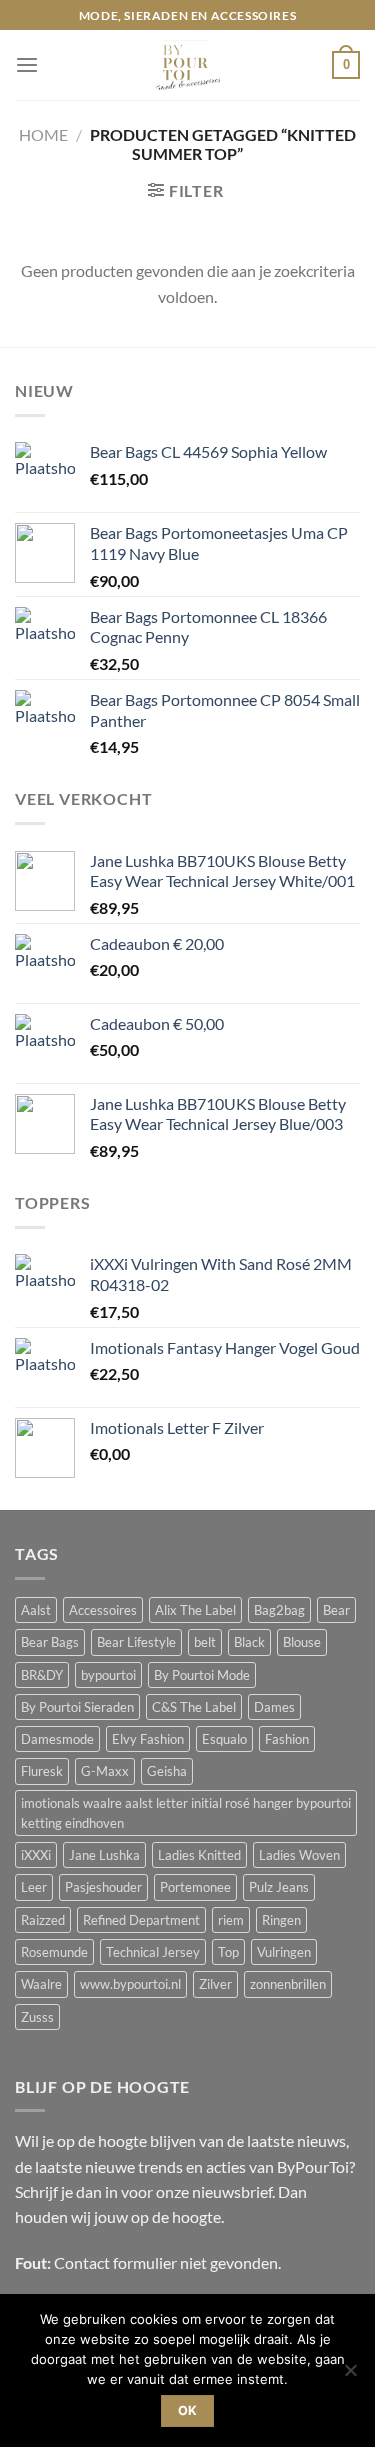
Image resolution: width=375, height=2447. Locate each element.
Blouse (302, 1642)
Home (43, 134)
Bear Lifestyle (136, 1642)
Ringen (281, 1920)
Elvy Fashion (148, 1739)
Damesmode (57, 1739)
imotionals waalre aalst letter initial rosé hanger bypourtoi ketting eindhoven (186, 1813)
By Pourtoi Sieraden (77, 1707)
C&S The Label (194, 1707)
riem (231, 1920)
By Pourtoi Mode (202, 1675)
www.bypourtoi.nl (130, 1984)
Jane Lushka (104, 1855)
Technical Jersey (153, 1952)
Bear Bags (50, 1642)
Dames (274, 1707)
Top (228, 1952)
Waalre (41, 1984)
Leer (34, 1887)
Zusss (37, 2017)
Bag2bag (279, 1610)
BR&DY (42, 1675)
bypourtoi (108, 1675)
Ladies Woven (299, 1855)
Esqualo (224, 1739)
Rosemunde (54, 1952)
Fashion (287, 1739)
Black (249, 1642)
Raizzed (43, 1920)
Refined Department (141, 1920)
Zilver (215, 1984)
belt (205, 1642)
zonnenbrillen (288, 1984)
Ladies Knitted (199, 1855)
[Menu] (27, 65)
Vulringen (284, 1952)
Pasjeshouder (103, 1887)
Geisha (167, 1771)
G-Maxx (105, 1771)
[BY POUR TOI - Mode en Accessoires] (188, 65)
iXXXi (36, 1855)
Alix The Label (195, 1610)
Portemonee (195, 1887)
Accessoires (103, 1610)
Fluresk (42, 1771)
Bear (336, 1610)
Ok (188, 2410)
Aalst (36, 1610)
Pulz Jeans (279, 1887)
